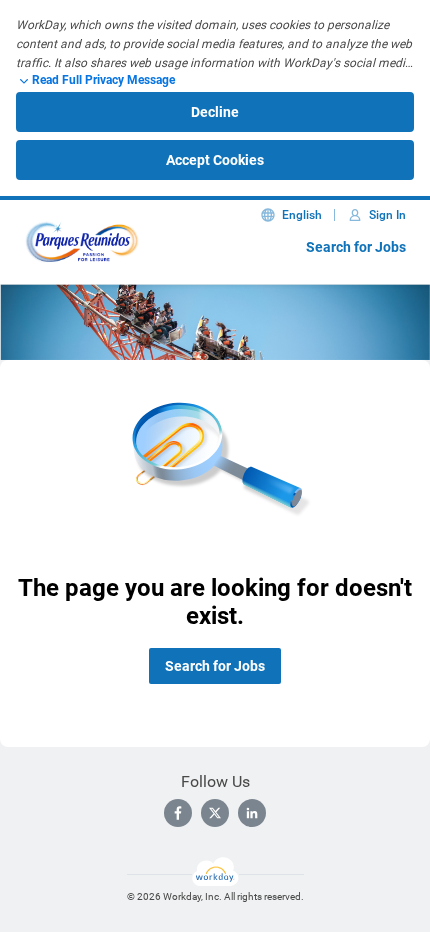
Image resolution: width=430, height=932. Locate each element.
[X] (215, 813)
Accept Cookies (215, 160)
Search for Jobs (356, 247)
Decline (215, 112)
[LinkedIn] (252, 813)
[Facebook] (178, 813)
